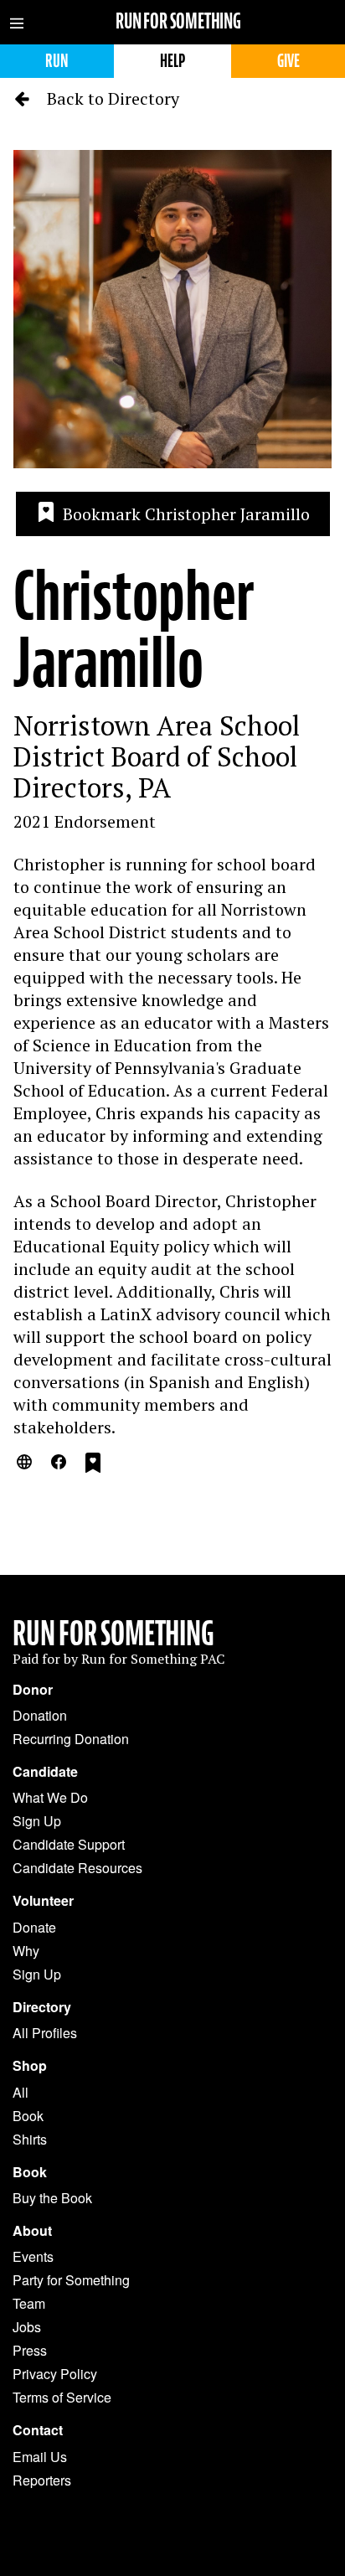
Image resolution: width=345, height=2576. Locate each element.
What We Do (50, 1797)
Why (26, 1951)
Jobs (27, 2327)
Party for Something (71, 2280)
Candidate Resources (77, 1868)
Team (29, 2303)
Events (33, 2256)
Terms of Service (62, 2397)
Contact (38, 2430)
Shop (30, 2066)
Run (57, 61)
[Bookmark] (93, 1465)
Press (30, 2350)
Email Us (40, 2457)
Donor (33, 1690)
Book (28, 2116)
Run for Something (178, 21)
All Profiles (45, 2033)
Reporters (42, 2480)
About (32, 2231)
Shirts (30, 2139)
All (21, 2092)
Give (288, 61)
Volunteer (43, 1901)
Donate (34, 1927)
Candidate (45, 1772)
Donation (40, 1715)
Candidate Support (69, 1844)
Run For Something (113, 1634)
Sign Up (37, 1821)
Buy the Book (52, 2198)
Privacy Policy (55, 2374)
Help (172, 61)
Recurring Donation (71, 1739)
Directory (42, 2007)
